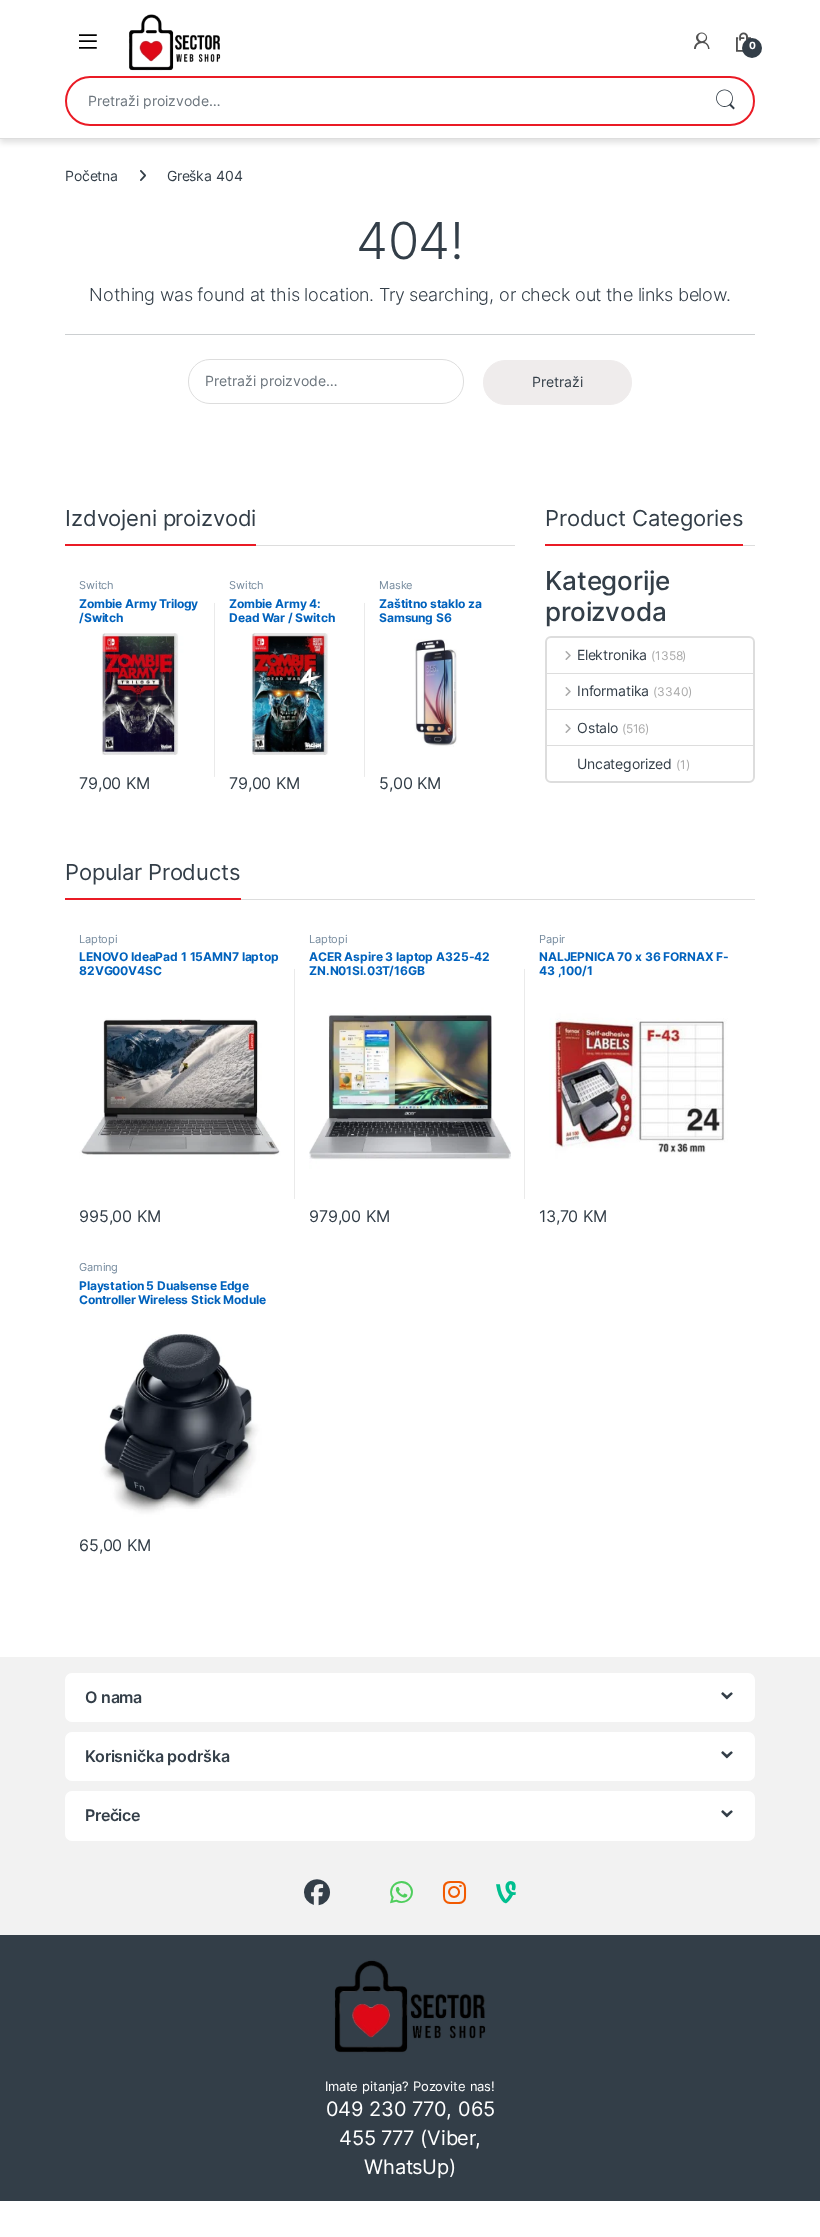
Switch (96, 585)
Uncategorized (624, 763)
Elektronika (612, 654)
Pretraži (725, 101)
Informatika (613, 690)
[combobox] (382, 101)
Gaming (98, 1267)
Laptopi (98, 939)
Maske (395, 585)
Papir (552, 939)
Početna (91, 175)
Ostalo (597, 727)
